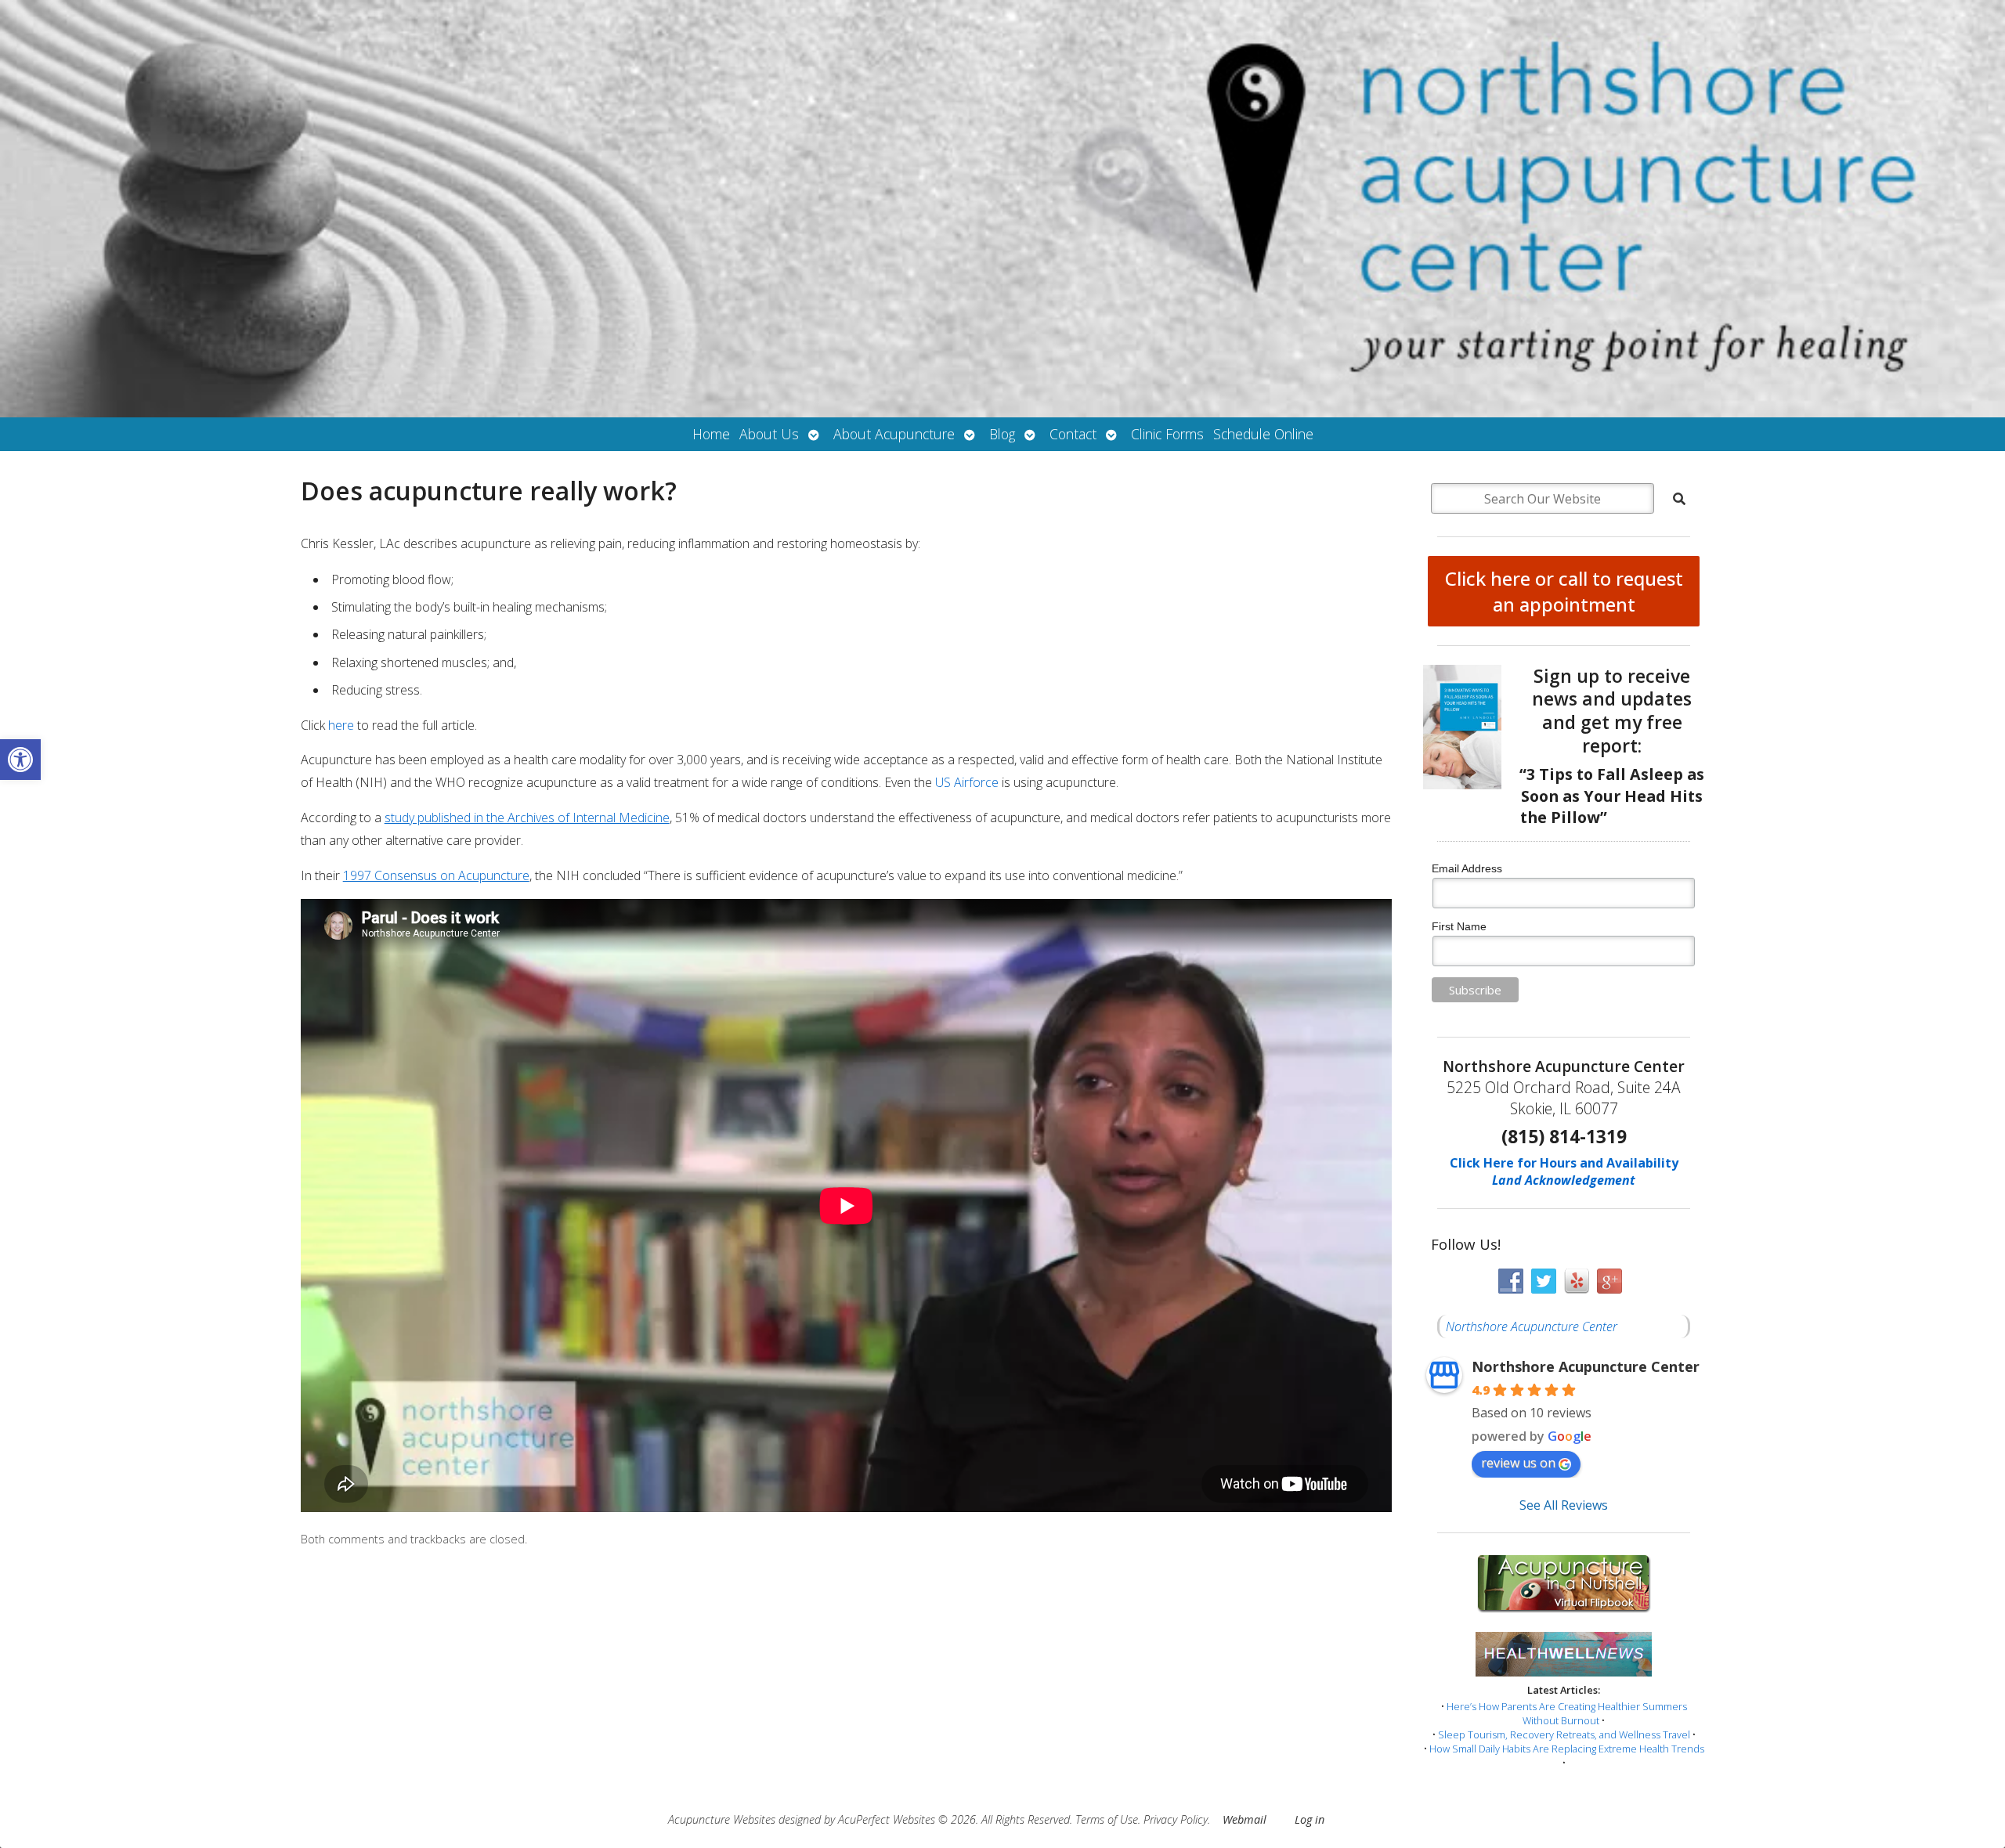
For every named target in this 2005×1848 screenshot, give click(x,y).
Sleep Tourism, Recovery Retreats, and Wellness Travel (1564, 1734)
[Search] (1679, 499)
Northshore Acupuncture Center (1532, 1326)
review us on (1518, 1463)
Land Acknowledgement (1564, 1180)
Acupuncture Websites (722, 1819)
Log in (1310, 1819)
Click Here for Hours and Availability (1564, 1163)
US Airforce (968, 782)
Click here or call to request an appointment (1564, 591)
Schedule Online (1263, 434)
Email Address (1467, 868)
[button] (20, 760)
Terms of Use (1107, 1819)
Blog (1002, 434)
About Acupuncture (894, 434)
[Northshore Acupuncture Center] (1002, 209)
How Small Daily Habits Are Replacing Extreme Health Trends (1567, 1749)
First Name (1459, 926)
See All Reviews (1564, 1505)
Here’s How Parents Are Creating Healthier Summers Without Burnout (1567, 1713)
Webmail (1245, 1819)
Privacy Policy (1176, 1819)
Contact (1073, 434)
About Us (769, 434)
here (341, 725)
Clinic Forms (1167, 434)
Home (711, 434)
